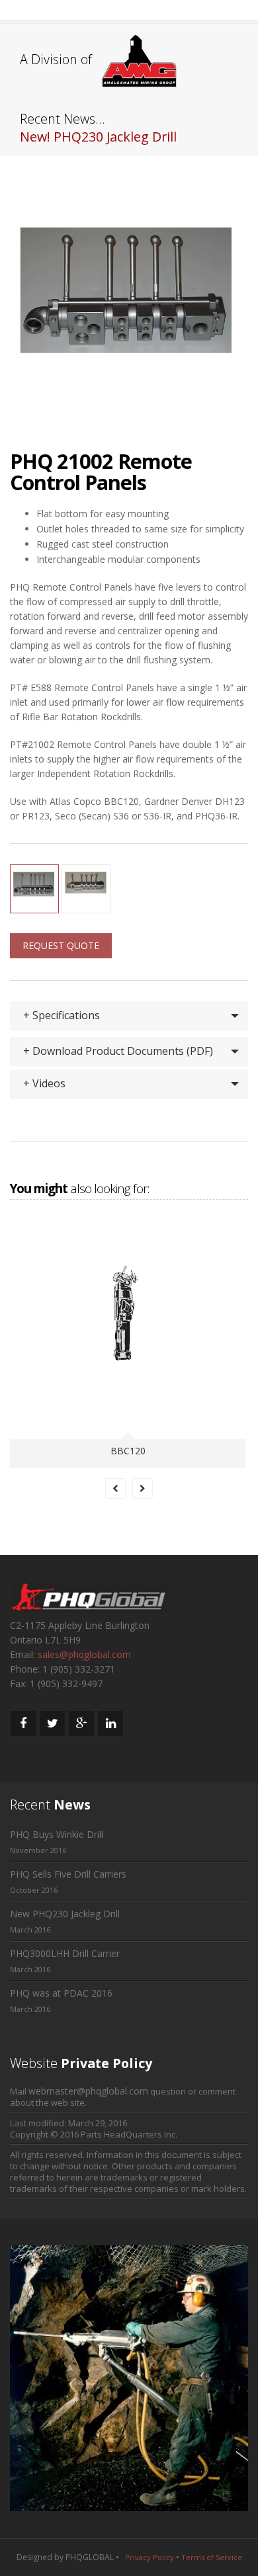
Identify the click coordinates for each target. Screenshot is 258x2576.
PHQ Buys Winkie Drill (57, 1834)
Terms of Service (212, 2557)
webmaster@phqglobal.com (88, 2091)
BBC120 (128, 1451)
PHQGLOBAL (90, 2557)
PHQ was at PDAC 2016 (61, 1993)
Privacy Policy (150, 2557)
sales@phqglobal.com (84, 1654)
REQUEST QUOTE (61, 945)
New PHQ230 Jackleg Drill (65, 1914)
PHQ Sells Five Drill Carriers (68, 1874)
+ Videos (44, 1083)
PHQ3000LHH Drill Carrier (65, 1953)
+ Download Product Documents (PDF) (118, 1051)
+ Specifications (62, 1015)
